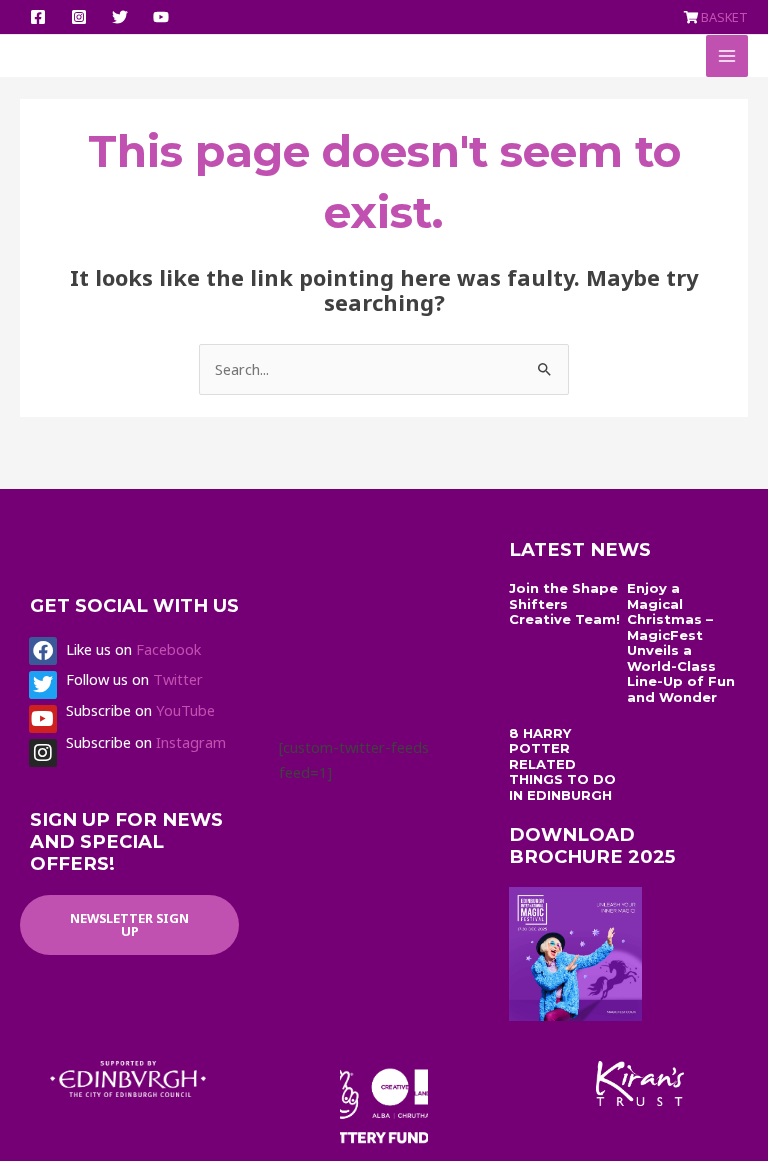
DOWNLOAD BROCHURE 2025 (592, 845)
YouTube (185, 710)
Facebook (168, 649)
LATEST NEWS (580, 549)
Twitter (178, 679)
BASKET (724, 17)
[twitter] (123, 17)
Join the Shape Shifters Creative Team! (564, 603)
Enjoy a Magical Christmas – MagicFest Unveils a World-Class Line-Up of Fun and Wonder (681, 642)
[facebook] (41, 17)
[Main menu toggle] (727, 56)
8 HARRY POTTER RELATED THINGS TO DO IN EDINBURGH (562, 764)
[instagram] (82, 17)
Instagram (191, 742)
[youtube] (164, 17)
